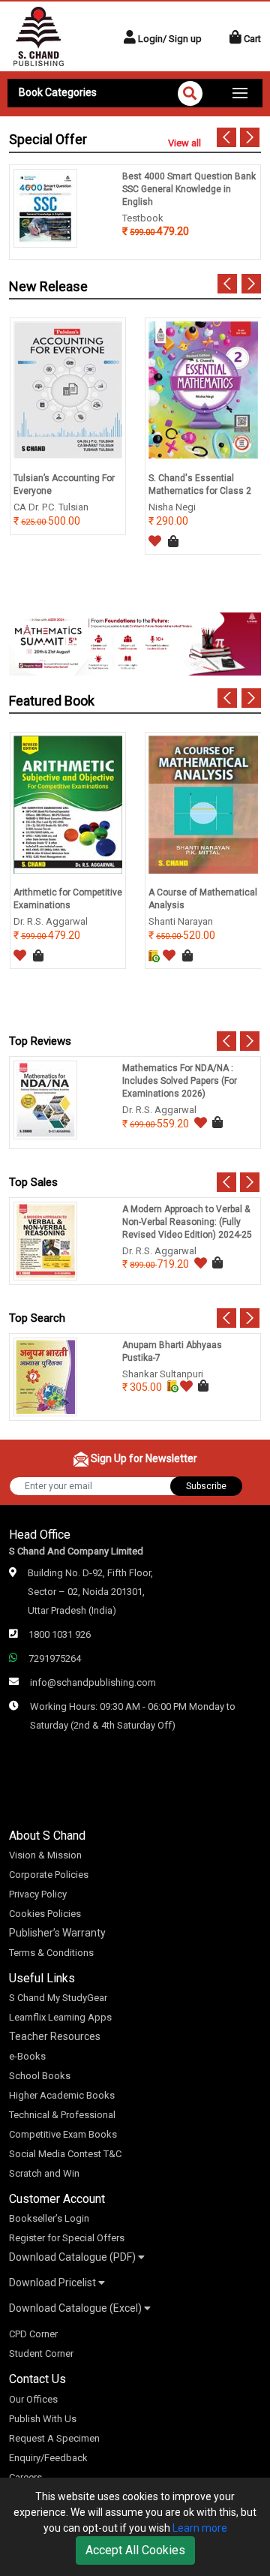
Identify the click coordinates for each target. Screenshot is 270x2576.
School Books (40, 2076)
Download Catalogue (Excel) (76, 2308)
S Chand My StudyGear (58, 1998)
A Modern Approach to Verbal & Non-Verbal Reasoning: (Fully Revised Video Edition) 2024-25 (187, 1222)
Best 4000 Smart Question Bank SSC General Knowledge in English (189, 189)
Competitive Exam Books (63, 2134)
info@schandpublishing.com (93, 1682)
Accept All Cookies (135, 2550)
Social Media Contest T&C (65, 2154)
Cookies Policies (45, 1914)
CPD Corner (33, 2334)
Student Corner (41, 2353)
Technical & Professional (62, 2115)
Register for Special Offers (67, 2238)
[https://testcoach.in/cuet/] (135, 643)
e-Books (27, 2056)
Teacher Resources (55, 2036)
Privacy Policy (38, 1894)
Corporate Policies (49, 1875)
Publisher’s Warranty (57, 1933)
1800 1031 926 (60, 1634)
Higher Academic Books (62, 2095)
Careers (25, 2477)
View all (184, 143)
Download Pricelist (54, 2283)
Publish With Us (43, 2419)
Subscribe (206, 1486)
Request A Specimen (54, 2438)
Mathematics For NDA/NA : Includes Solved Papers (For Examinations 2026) (180, 1081)
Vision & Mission (45, 1855)
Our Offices (33, 2399)
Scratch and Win (44, 2173)
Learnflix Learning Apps (60, 2017)
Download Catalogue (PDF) (73, 2257)
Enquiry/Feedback (48, 2458)
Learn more (200, 2528)
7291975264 (55, 1658)
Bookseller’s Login (49, 2218)
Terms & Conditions (51, 1953)
